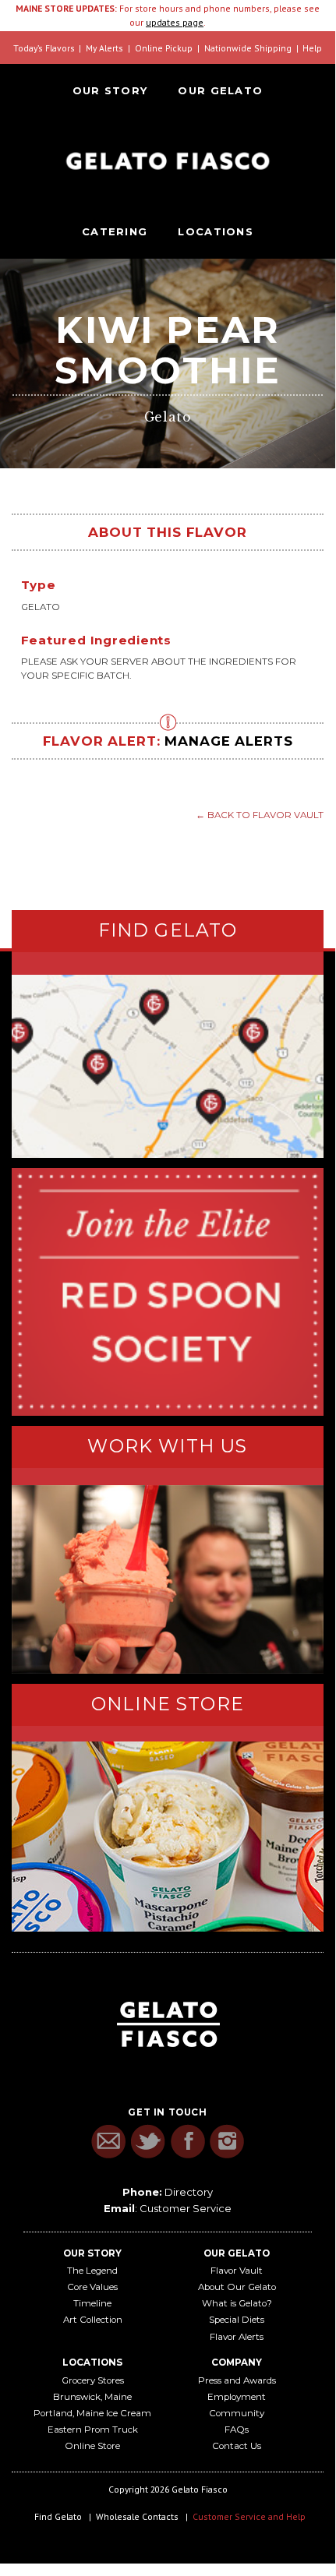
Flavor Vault (237, 2271)
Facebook (187, 2142)
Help (312, 48)
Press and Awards (237, 2380)
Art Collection (93, 2320)
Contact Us (237, 2446)
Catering (115, 231)
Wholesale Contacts (137, 2516)
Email (108, 2142)
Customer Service (186, 2208)
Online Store (92, 2446)
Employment (237, 2397)
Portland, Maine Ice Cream (92, 2413)
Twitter (148, 2142)
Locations (216, 231)
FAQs (237, 2430)
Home (168, 161)
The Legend (92, 2271)
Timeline (92, 2303)
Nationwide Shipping (248, 48)
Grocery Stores (93, 2380)
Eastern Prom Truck (93, 2430)
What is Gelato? (237, 2303)
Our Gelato (220, 90)
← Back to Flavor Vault (260, 815)
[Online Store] (168, 1837)
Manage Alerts (228, 741)
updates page (175, 22)
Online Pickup (164, 48)
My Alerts (104, 48)
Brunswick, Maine (92, 2397)
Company (237, 2363)
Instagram (227, 2142)
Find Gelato (58, 2516)
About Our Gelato (237, 2287)
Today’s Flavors (44, 48)
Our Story (110, 90)
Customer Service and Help (249, 2516)
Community (237, 2413)
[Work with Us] (168, 1579)
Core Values (92, 2287)
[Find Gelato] (168, 1066)
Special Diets (237, 2320)
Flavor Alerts (237, 2337)
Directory (189, 2192)
